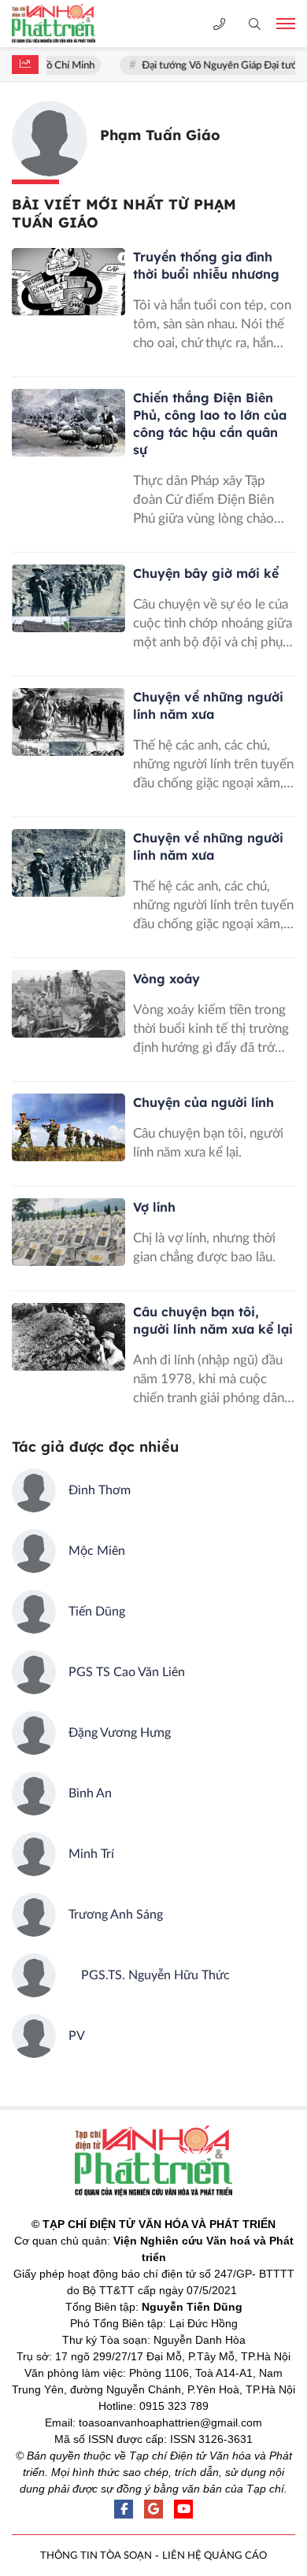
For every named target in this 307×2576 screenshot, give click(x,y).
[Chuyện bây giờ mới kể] (68, 598)
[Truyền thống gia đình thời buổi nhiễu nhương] (68, 282)
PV (77, 2036)
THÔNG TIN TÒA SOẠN (96, 2556)
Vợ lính (154, 1207)
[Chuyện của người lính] (68, 1127)
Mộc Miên (97, 1551)
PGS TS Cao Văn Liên (127, 1672)
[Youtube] (183, 2509)
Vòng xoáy (166, 979)
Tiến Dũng (97, 1612)
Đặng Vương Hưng (120, 1733)
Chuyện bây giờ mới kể (206, 573)
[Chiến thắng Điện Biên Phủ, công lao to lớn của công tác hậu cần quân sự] (68, 423)
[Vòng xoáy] (68, 1004)
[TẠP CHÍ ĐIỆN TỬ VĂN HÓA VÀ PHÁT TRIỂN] (67, 24)
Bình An (90, 1793)
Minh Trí (91, 1854)
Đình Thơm (100, 1490)
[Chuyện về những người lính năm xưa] (68, 722)
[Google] (153, 2509)
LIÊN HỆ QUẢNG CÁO (215, 2556)
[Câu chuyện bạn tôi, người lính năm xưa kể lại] (68, 1337)
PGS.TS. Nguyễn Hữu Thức (149, 1975)
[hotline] (219, 24)
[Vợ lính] (68, 1232)
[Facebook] (124, 2509)
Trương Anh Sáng (116, 1915)
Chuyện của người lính (203, 1102)
